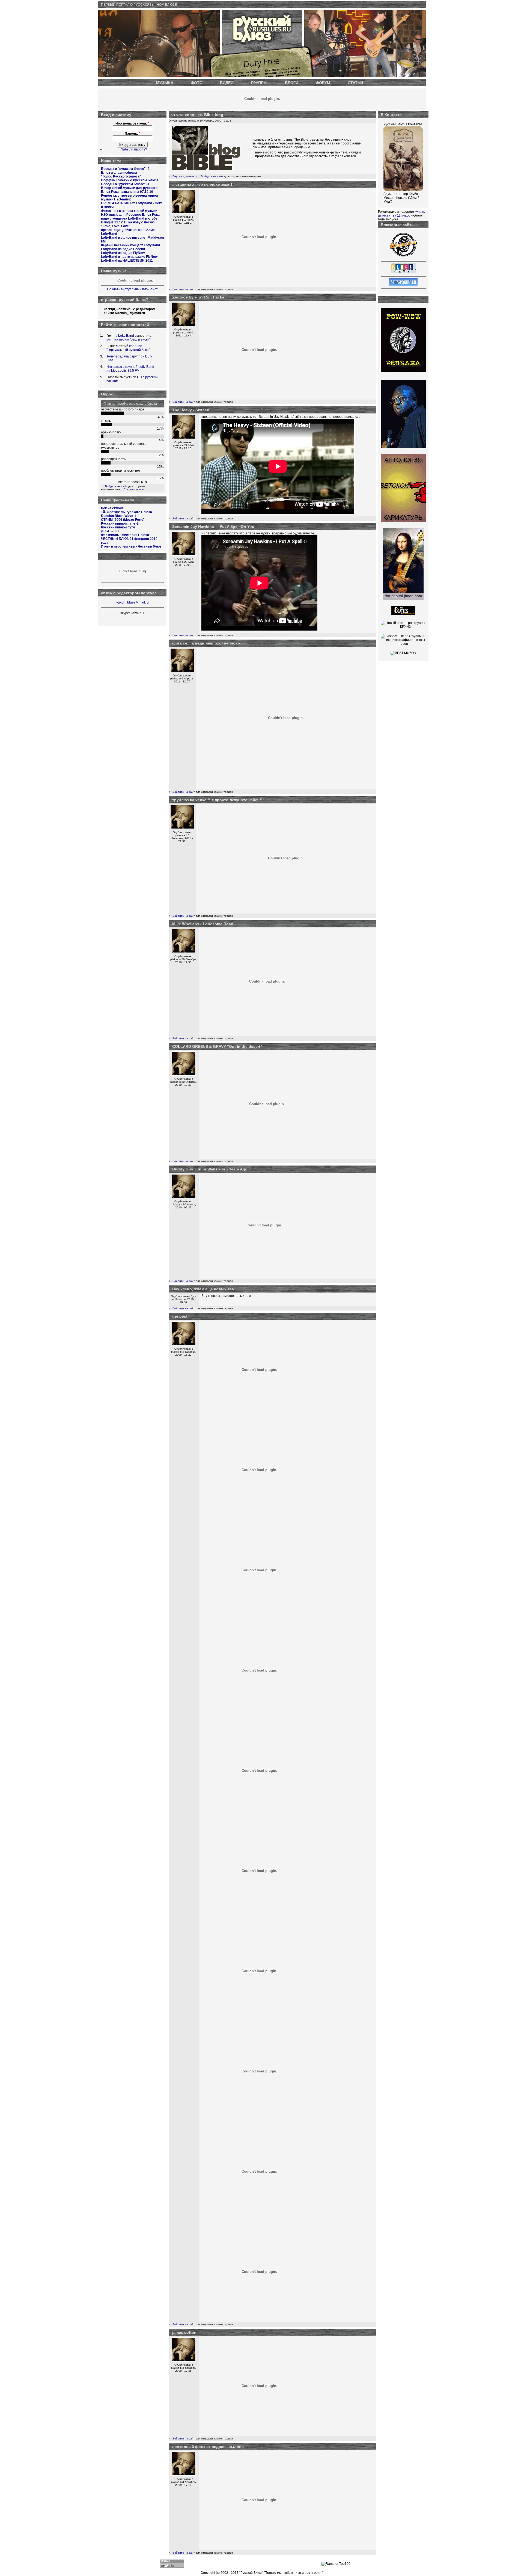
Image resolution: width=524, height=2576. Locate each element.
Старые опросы (134, 489)
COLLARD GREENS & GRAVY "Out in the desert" (217, 1046)
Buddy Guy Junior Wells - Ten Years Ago (210, 1169)
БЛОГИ (292, 83)
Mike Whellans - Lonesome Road (203, 924)
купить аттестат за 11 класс (401, 214)
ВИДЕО (227, 83)
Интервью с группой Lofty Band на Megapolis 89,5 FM (130, 369)
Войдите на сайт (116, 486)
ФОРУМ (323, 83)
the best (180, 1316)
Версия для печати (185, 176)
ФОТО (197, 83)
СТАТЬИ (355, 83)
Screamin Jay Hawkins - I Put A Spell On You (213, 527)
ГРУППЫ (259, 83)
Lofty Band (126, 336)
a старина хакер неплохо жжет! (202, 184)
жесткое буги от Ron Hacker (199, 297)
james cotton (184, 2332)
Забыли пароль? (134, 149)
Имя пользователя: (132, 123)
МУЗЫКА (165, 83)
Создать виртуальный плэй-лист (132, 289)
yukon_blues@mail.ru (133, 602)
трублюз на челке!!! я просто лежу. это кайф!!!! (218, 800)
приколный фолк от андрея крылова (208, 2447)
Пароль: (133, 134)
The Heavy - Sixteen (191, 410)
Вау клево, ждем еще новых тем (203, 1289)
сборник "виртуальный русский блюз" (128, 348)
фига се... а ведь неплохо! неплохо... (208, 643)
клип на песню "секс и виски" (128, 339)
